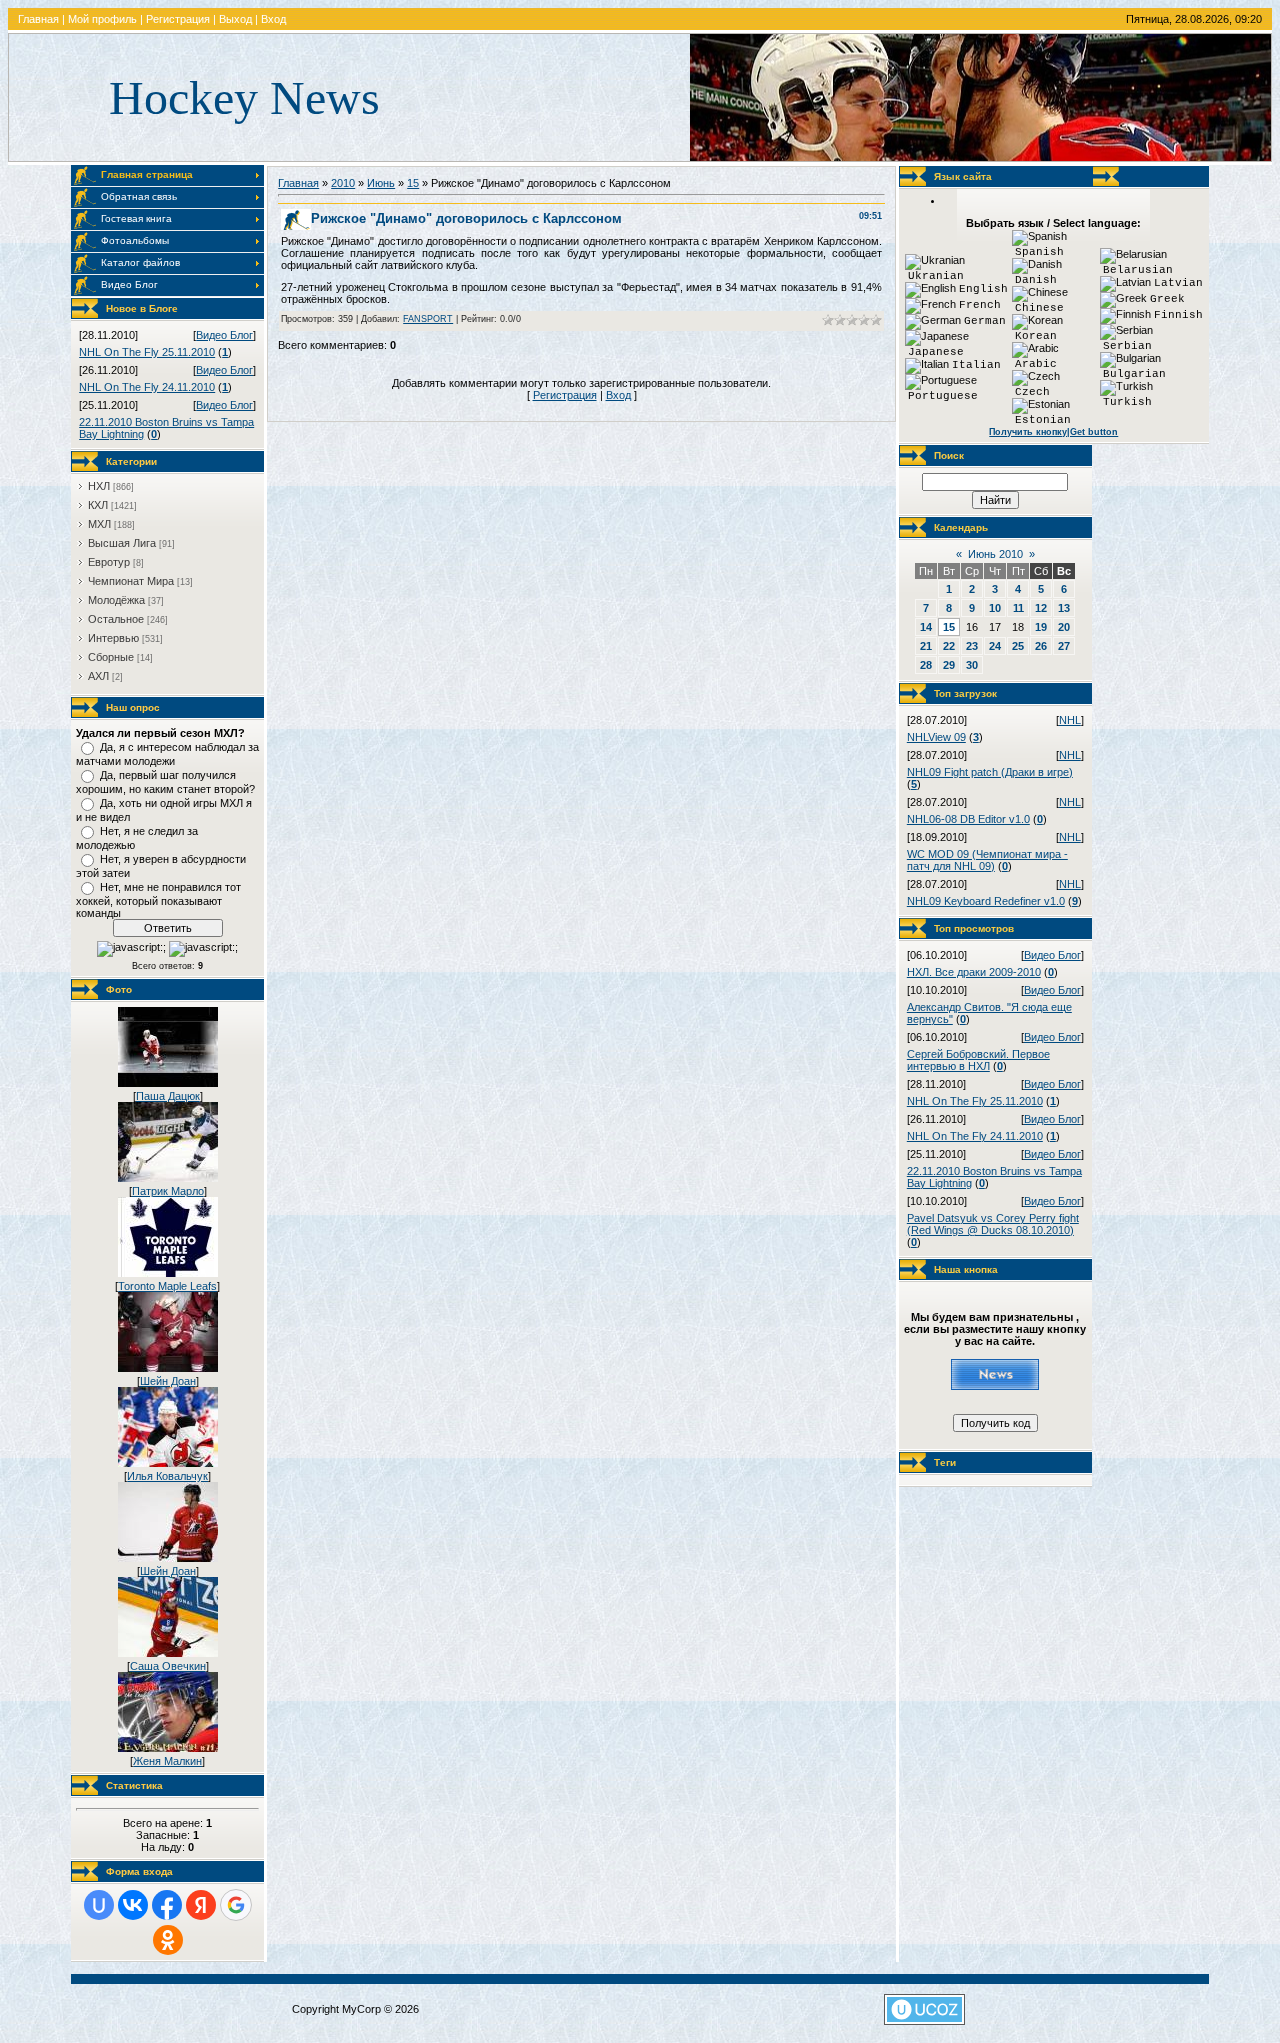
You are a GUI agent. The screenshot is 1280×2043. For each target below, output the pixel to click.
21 (926, 646)
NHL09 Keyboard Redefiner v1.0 (986, 901)
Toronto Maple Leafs (167, 1286)
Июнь (381, 183)
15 (413, 183)
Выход (235, 19)
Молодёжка (116, 600)
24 (995, 646)
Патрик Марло (168, 1191)
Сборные (111, 657)
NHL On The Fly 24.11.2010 (147, 387)
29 (949, 665)
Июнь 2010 (995, 554)
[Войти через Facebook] (167, 1905)
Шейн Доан (168, 1381)
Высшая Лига (122, 543)
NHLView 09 (936, 737)
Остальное (116, 619)
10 (995, 608)
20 (1064, 627)
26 (1041, 646)
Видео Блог (224, 335)
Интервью (113, 638)
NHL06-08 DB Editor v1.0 (968, 819)
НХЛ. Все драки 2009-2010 (974, 972)
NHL (1070, 720)
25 (1018, 646)
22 (949, 646)
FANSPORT (428, 319)
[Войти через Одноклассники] (168, 1940)
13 (1064, 608)
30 (972, 665)
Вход (273, 19)
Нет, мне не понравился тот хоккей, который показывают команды (158, 900)
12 (1041, 608)
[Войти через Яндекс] (201, 1905)
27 (1064, 646)
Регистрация (178, 19)
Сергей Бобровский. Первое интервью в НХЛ (978, 1060)
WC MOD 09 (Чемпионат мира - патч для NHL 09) (987, 860)
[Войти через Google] (236, 1905)
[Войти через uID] (99, 1905)
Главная (38, 19)
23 (972, 646)
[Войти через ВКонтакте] (133, 1905)
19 (1041, 627)
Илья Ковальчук (167, 1476)
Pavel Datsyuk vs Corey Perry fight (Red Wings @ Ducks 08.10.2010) (993, 1224)
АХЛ (98, 676)
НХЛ (99, 486)
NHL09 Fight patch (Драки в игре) (990, 772)
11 (1018, 608)
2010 (343, 183)
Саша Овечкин (168, 1666)
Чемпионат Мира (131, 581)
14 (926, 627)
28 (926, 665)
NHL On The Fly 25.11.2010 (147, 352)
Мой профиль (102, 19)
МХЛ (99, 524)
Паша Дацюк (168, 1096)
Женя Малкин (167, 1761)
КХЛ (98, 505)
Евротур (109, 562)
